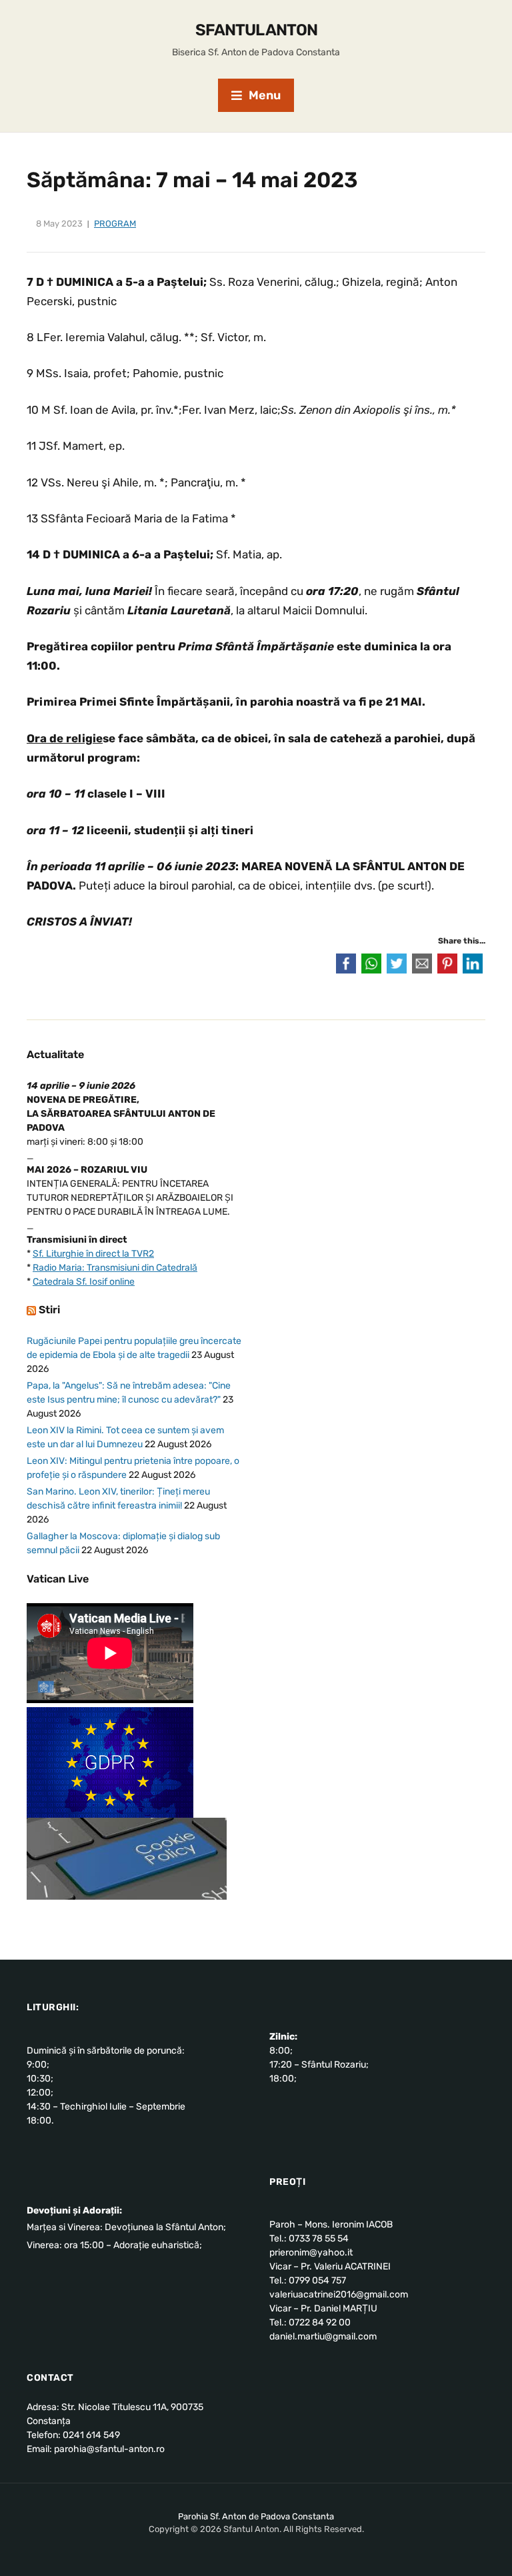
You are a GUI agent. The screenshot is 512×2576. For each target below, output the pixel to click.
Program (115, 224)
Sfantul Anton (256, 30)
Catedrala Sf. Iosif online (84, 1282)
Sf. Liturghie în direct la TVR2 (93, 1254)
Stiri (49, 1310)
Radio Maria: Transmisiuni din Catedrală (115, 1268)
